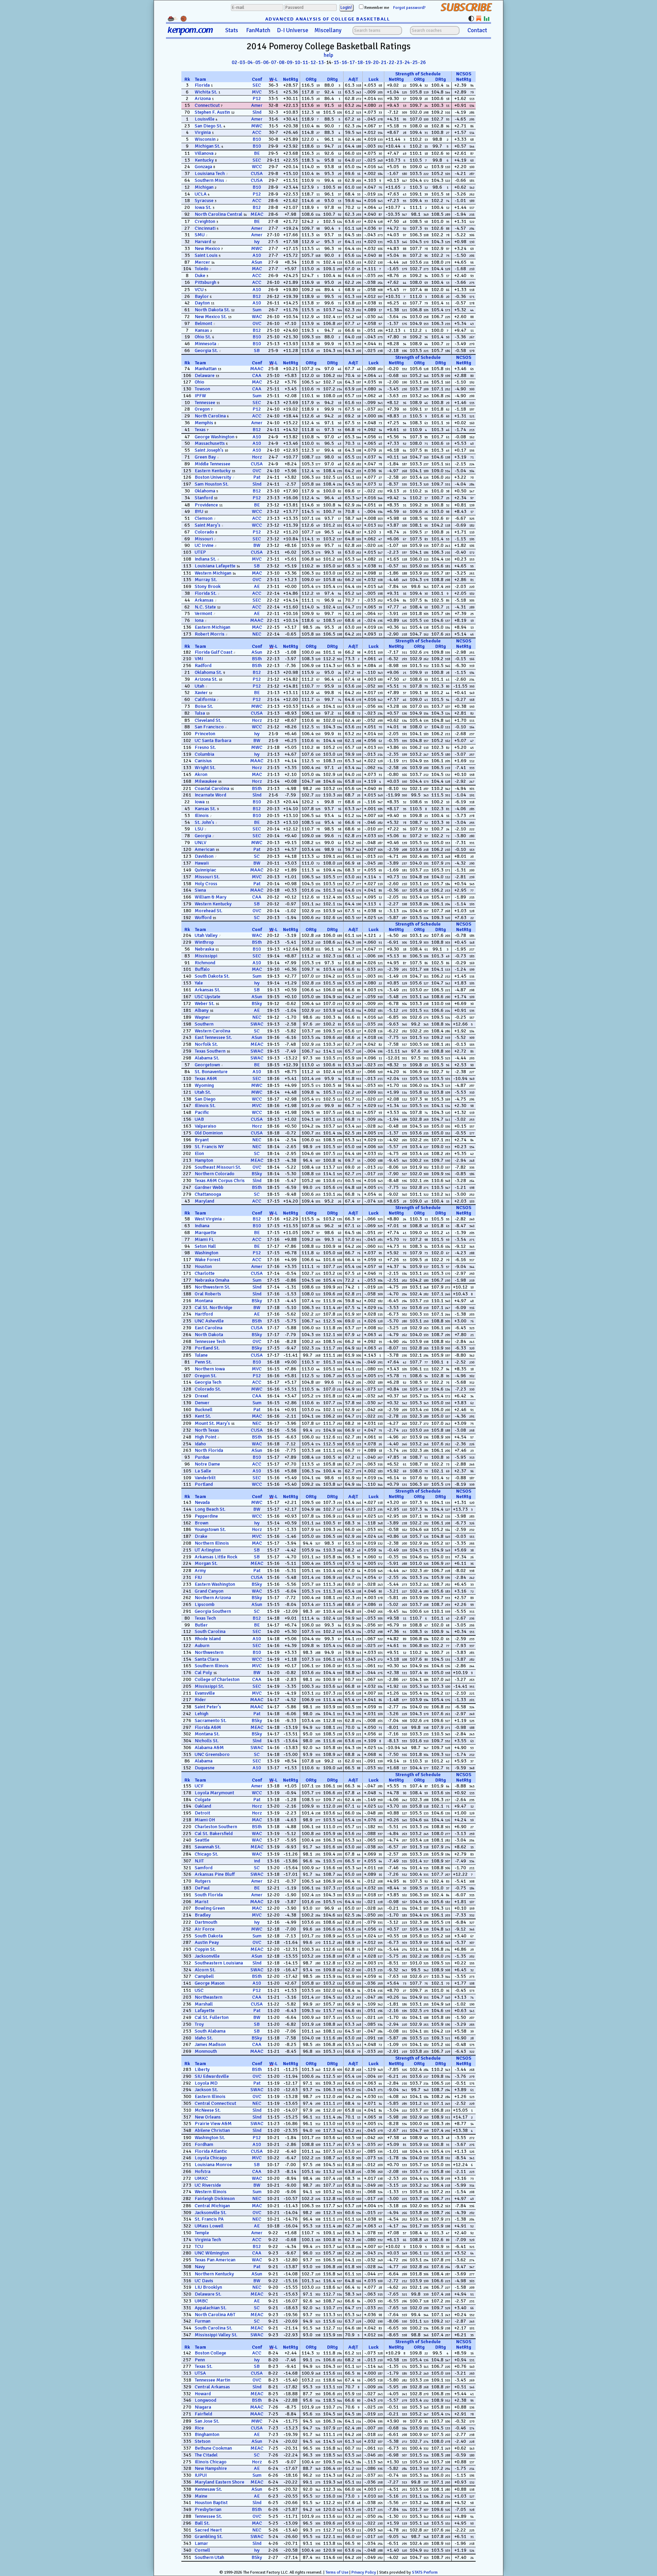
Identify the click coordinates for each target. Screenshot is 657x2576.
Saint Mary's (208, 525)
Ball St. (202, 2523)
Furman (203, 2321)
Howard (203, 2394)
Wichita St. (206, 92)
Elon (199, 1153)
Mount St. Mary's (212, 1423)
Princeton (205, 734)
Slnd (257, 112)
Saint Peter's (208, 1707)
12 (313, 62)
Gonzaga (203, 167)
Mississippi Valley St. (216, 2335)
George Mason (210, 1983)
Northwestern (209, 1652)
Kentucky (204, 160)
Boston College (210, 2353)
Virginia (203, 132)
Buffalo (202, 969)
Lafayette (205, 2010)
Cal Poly (203, 1673)
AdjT (353, 79)
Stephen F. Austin (212, 112)
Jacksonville (207, 1956)
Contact (477, 30)
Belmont (203, 323)
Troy (199, 2024)
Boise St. (204, 706)
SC (257, 856)
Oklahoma (205, 491)
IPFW (200, 396)
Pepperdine (206, 1516)
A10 (257, 255)
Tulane (201, 1355)
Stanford (204, 498)
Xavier (201, 693)
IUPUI (201, 2475)
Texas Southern (210, 1051)
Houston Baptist (211, 2503)
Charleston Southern (216, 1827)
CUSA (257, 173)
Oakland (203, 1806)
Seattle (202, 1840)
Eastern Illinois (210, 2096)
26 (423, 62)
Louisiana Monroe (213, 2165)
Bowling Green (210, 1908)
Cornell (202, 2550)
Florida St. (206, 593)
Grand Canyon (209, 1591)
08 (282, 62)
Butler (201, 1625)
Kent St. (203, 1416)
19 (368, 62)
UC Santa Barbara (213, 740)
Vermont (203, 613)
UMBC (201, 2301)
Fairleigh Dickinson (215, 2198)
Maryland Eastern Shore (220, 2482)
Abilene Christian (212, 2130)
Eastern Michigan (212, 627)
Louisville (205, 119)
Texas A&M (206, 1078)
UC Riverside (208, 2185)
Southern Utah (209, 2557)
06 (266, 62)
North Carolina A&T (215, 2315)
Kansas (202, 330)
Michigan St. (208, 146)
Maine (201, 2496)
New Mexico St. (211, 317)
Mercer (202, 262)
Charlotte (205, 1273)
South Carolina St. (214, 2328)
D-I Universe (293, 30)
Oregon (202, 409)
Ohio (199, 382)
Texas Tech (205, 1618)
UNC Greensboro (212, 1754)
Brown (202, 1523)
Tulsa (200, 713)
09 (289, 62)
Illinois (202, 815)
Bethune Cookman (213, 2448)
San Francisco (209, 727)
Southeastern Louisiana (219, 1963)
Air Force (205, 1929)
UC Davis (204, 2281)
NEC (257, 634)
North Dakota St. (212, 310)
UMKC (201, 2178)
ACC (257, 132)
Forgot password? (409, 8)
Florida (202, 85)
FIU (198, 1577)
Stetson (203, 2441)
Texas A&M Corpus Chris (220, 1180)
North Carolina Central (218, 214)
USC (199, 1990)
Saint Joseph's (209, 450)
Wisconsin (205, 139)
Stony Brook (208, 586)
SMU (200, 235)
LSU (199, 829)
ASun (257, 262)
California (205, 699)
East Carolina (209, 1328)
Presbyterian (208, 2509)
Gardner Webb (209, 1187)
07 (274, 62)
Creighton (205, 221)
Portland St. (207, 1348)
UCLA (201, 194)
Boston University (213, 477)
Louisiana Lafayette (215, 566)
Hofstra (203, 2171)
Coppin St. (205, 1949)
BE (257, 153)
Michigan (204, 187)
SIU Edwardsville (212, 2076)
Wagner (202, 1017)
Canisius (203, 761)
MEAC (257, 214)
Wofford (203, 918)
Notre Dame (207, 1464)
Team (200, 79)
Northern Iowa (210, 1369)
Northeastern (209, 1997)
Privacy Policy (364, 2572)
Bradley (203, 1915)
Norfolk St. (206, 1044)
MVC (257, 92)
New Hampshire (211, 2468)
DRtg (332, 79)
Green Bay (205, 457)
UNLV (201, 843)
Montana (204, 1301)
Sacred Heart (208, 2530)
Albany (202, 1010)
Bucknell (204, 1410)
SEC (257, 85)
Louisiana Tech (210, 173)
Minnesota (205, 344)
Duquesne (205, 1768)
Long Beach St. (210, 1509)
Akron (201, 774)
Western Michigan (213, 573)
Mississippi (206, 956)
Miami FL (204, 1239)
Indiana (202, 1226)
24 (407, 62)
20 (376, 62)
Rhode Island (208, 1639)
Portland (204, 1484)
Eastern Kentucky (213, 471)
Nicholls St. (207, 1741)
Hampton (204, 1160)
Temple (202, 2233)
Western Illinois (211, 2192)
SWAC (257, 1024)
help (328, 55)
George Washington (215, 437)
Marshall (204, 2004)
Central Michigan (212, 2206)
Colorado (204, 532)
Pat (257, 477)
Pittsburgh (205, 282)
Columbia (204, 754)
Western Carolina (212, 1031)
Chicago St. (207, 1854)
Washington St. (210, 2138)
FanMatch (258, 30)
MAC (257, 269)
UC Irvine (204, 545)
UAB (199, 1119)
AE (257, 586)
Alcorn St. (205, 1970)
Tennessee (205, 403)
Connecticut (207, 105)
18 (360, 62)
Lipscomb (205, 1604)
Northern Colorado (215, 1174)
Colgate (203, 1800)
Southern (204, 1024)
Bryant (202, 1140)
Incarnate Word (210, 795)
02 (234, 62)
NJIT (199, 1861)
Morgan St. (206, 1563)
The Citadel (206, 2455)
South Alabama (210, 2031)
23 (399, 62)
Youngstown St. (210, 1529)
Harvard (203, 242)
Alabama (204, 1761)
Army (200, 1570)
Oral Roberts (208, 1294)
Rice (199, 2428)
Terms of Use (337, 2572)
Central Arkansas (212, 2387)
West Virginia (208, 1219)
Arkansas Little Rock (216, 1557)
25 (415, 62)
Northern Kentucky (214, 2274)
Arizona (203, 98)
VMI (199, 659)
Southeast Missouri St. (218, 1167)
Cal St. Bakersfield (214, 1833)
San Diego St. (209, 126)
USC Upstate (208, 997)
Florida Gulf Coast (214, 652)
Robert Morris (210, 634)
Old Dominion (209, 1133)
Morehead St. (209, 911)
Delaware (205, 375)
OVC (257, 323)
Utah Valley (206, 935)
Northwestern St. (212, 1287)
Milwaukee (206, 781)
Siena (200, 890)
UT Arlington (208, 1550)
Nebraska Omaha (212, 1280)
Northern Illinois (212, 1543)
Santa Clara (207, 1659)
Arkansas (204, 600)
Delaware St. (208, 2294)
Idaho (200, 1444)
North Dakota (209, 1335)
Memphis (204, 423)
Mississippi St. (209, 1686)
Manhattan (206, 369)
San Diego (205, 1099)
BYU (199, 511)
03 (242, 62)
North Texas (207, 1430)
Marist (202, 1902)
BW (257, 545)
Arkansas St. (208, 990)
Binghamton (207, 2434)
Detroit (202, 1813)
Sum (257, 310)
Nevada (202, 1502)
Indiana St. (205, 559)
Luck (373, 79)
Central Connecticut (215, 2103)
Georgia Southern (213, 1611)
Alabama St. (207, 1058)
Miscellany (328, 30)
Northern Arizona (213, 1598)
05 (258, 62)
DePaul (202, 1888)
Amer (257, 105)
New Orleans (208, 2117)
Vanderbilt (205, 1478)
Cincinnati (205, 228)
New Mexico (207, 248)
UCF (199, 1786)
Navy (200, 2267)
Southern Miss (209, 180)
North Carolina (210, 416)
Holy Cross (206, 884)
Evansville (205, 1693)
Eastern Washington (215, 1584)
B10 (257, 139)
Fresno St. (205, 747)
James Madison (210, 2044)
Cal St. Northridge (214, 1308)
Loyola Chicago (211, 2158)
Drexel (202, 1396)
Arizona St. (206, 679)
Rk (187, 79)
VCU (199, 290)
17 (352, 62)
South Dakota (209, 1936)
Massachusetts (210, 443)
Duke (200, 275)
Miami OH (205, 1820)
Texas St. (204, 2366)
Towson (202, 389)
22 (391, 62)
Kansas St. (205, 809)
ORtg (311, 79)
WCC (257, 167)
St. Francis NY (209, 1147)
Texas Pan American (215, 2260)
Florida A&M (208, 1727)
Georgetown (207, 1065)
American (205, 849)
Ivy (257, 242)
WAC (257, 317)
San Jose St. (207, 2421)
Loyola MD (206, 2083)
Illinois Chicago (211, 2462)
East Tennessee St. (213, 1037)
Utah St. (203, 1092)
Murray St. (206, 580)
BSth (257, 659)
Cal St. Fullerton (212, 2017)
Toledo (202, 269)
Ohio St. (203, 337)
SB (257, 350)
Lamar (201, 2543)
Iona (199, 620)
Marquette (205, 1233)
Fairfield (203, 2414)
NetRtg (291, 79)
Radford (203, 665)
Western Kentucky (213, 904)
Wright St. (205, 768)
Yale (199, 983)
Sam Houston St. (212, 484)
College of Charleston (217, 1679)
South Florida (209, 1895)
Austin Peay (207, 1942)
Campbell (204, 1976)
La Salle (203, 1471)
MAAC (257, 369)
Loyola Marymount (214, 1793)
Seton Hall (205, 1246)
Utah (199, 686)
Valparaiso (205, 1126)
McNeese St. (208, 2110)
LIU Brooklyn (208, 2287)
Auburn (202, 1645)
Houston (203, 1266)
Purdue (202, 1457)
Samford (204, 1868)
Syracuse (204, 200)
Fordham (204, 2144)
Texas (200, 430)
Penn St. (203, 1362)
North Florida (209, 1450)
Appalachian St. (211, 2308)
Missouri (204, 539)
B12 (257, 207)
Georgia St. (206, 350)
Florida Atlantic (211, 2151)
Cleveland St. (208, 720)
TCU (199, 2246)
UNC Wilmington (212, 2253)
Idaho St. (204, 2038)
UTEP (200, 552)
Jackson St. (206, 2090)
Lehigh (202, 1714)
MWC (257, 126)
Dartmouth (206, 1922)
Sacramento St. (211, 1720)
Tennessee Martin (212, 2380)
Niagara (203, 2407)
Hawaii (202, 863)
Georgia (203, 836)
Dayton (202, 303)
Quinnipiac (205, 870)
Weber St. (205, 1003)
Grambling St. (209, 2536)
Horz (257, 457)
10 (297, 62)
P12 (257, 98)
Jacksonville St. (211, 2213)
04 (250, 62)
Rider (200, 1700)
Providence (206, 505)
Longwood (205, 2400)
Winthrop (204, 942)
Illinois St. (205, 1105)
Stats (232, 30)
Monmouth (206, 2051)
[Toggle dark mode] (471, 18)
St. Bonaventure (211, 1072)
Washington (207, 1253)
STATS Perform (425, 2572)
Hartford (204, 1314)
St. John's (204, 822)
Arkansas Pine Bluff (215, 1874)
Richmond (205, 963)
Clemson (204, 518)
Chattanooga (208, 1194)
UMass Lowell (209, 2226)
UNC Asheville (209, 1321)
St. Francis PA (209, 2219)
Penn (200, 2360)
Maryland (204, 1201)
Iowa (200, 802)
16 (344, 62)
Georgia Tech (208, 1382)
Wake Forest (208, 1260)
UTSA (200, 2373)
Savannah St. (208, 1847)
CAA (257, 375)
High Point (205, 1437)
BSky (257, 1003)
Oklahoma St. (208, 672)
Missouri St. (207, 877)
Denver (202, 1403)
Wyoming (204, 1085)
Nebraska (204, 949)
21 (384, 62)
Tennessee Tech (210, 1341)
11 (305, 62)
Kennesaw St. (208, 2489)
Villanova (204, 153)
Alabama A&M (209, 1748)
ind (257, 1861)
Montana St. (207, 1734)
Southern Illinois (212, 1666)
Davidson (204, 856)
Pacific (202, 1112)
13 (321, 62)
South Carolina (210, 1631)
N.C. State (205, 607)
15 (336, 62)
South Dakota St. (212, 976)
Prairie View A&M (213, 2123)
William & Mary (211, 897)
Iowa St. (203, 207)
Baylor (202, 296)
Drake (201, 1536)
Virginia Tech (208, 2240)
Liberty (202, 2069)
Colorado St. (208, 1389)
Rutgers (203, 1881)
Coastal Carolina (212, 788)
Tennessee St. (208, 2516)
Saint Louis (206, 255)
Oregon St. (206, 1376)
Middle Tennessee (212, 464)
